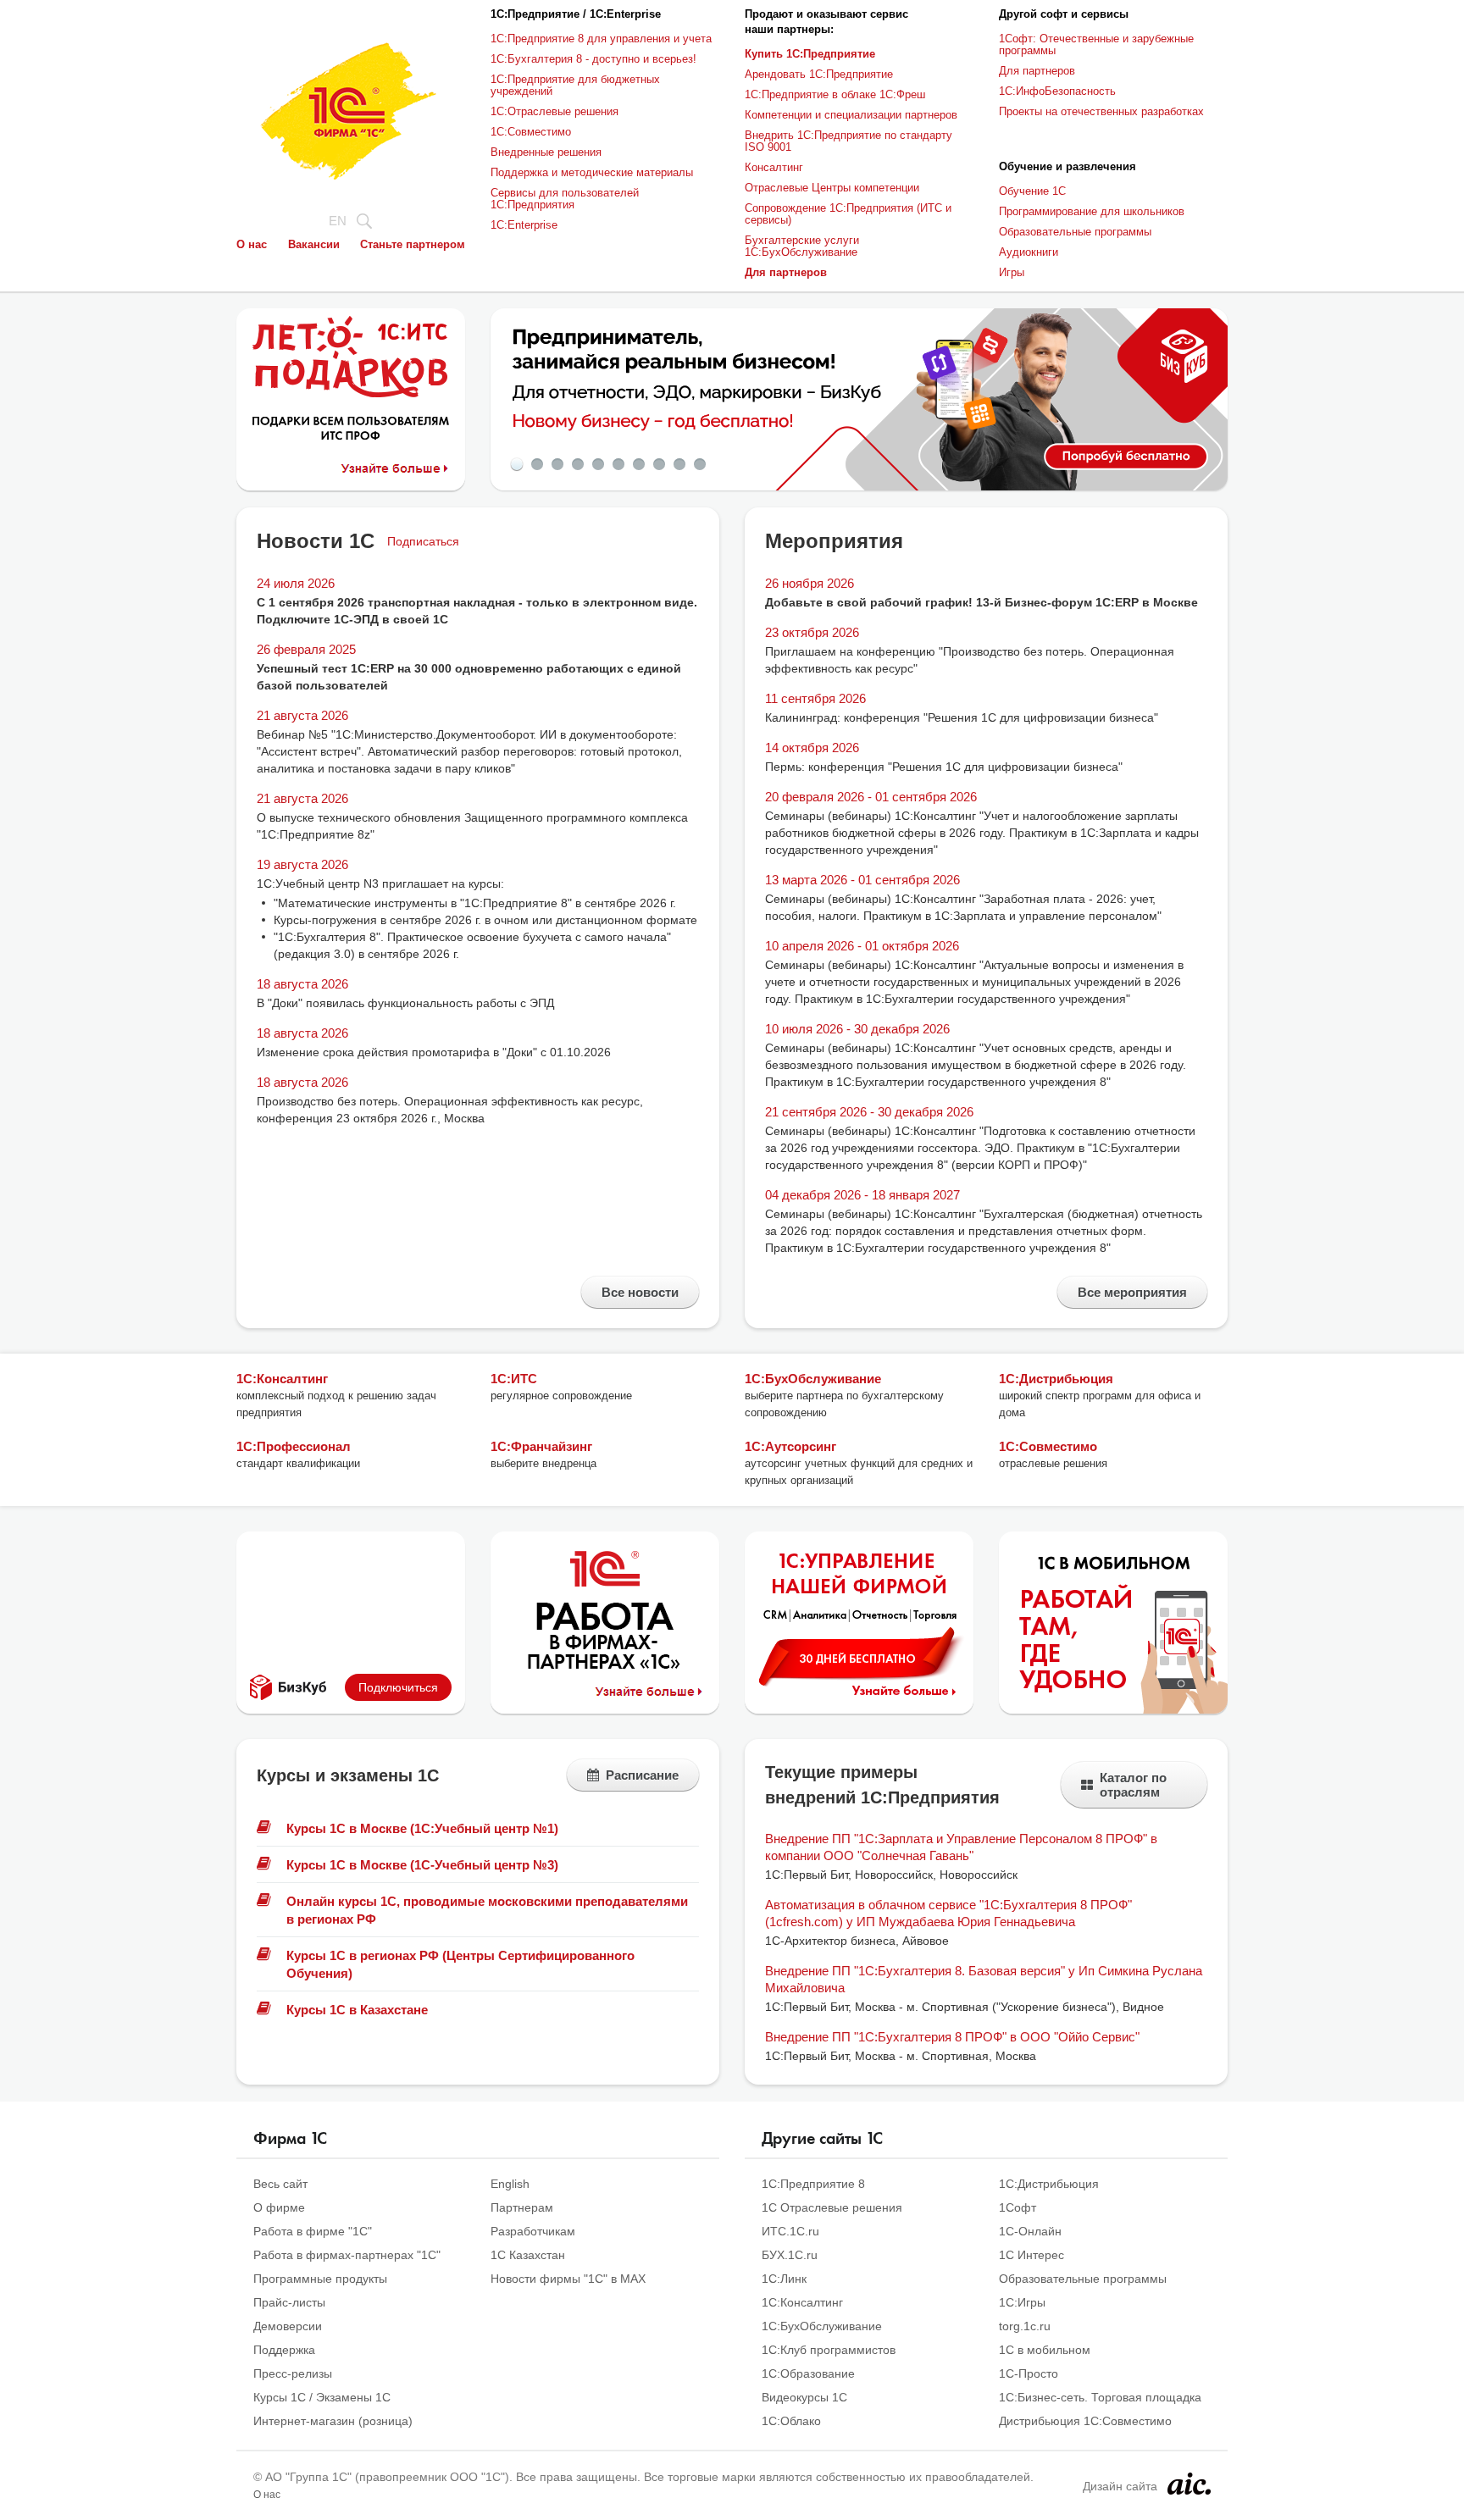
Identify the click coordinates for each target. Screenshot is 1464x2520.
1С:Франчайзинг (541, 1446)
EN (338, 221)
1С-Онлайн (1030, 2231)
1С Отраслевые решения (832, 2207)
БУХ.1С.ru (790, 2255)
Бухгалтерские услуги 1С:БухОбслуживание (802, 246)
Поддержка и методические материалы (592, 172)
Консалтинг (774, 167)
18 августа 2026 (302, 984)
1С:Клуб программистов (829, 2350)
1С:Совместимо (531, 132)
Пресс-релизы (293, 2373)
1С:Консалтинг (282, 1379)
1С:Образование (808, 2373)
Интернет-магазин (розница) (333, 2421)
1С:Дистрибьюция (1056, 1379)
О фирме (279, 2207)
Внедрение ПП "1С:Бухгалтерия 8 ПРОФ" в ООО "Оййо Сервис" (952, 2037)
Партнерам (522, 2207)
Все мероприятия (1132, 1292)
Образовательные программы (1075, 232)
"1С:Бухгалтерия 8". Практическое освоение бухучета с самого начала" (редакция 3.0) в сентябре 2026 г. (472, 945)
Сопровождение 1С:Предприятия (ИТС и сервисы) (848, 214)
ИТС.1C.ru (790, 2231)
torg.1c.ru (1025, 2326)
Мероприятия (834, 541)
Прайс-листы (289, 2302)
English (510, 2184)
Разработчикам (533, 2231)
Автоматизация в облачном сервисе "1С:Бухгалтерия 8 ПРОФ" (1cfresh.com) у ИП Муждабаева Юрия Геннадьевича (948, 1913)
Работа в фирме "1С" (313, 2231)
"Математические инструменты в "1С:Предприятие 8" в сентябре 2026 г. (475, 903)
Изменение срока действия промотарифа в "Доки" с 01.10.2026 (434, 1052)
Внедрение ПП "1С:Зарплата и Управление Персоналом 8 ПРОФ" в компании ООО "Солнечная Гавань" (961, 1847)
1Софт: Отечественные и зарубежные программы (1096, 44)
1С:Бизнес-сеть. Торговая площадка (1100, 2397)
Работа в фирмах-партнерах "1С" (347, 2255)
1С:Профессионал (294, 1446)
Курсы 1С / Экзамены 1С (322, 2397)
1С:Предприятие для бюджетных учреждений (575, 85)
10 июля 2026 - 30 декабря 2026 (857, 1029)
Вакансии (314, 244)
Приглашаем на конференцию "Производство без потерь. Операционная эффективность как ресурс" (970, 660)
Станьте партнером (413, 244)
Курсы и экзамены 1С (348, 1775)
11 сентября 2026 (815, 698)
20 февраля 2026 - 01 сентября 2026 (871, 797)
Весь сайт (280, 2184)
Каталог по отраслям (1133, 1785)
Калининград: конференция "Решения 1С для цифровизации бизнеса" (962, 717)
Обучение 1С (1032, 191)
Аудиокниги (1029, 252)
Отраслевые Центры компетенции (832, 188)
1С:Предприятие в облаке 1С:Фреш (835, 94)
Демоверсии (288, 2326)
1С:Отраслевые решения (555, 111)
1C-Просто (1029, 2373)
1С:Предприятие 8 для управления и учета (601, 39)
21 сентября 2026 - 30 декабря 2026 (869, 1112)
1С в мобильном (1045, 2350)
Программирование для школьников (1092, 211)
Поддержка (284, 2350)
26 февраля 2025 (306, 649)
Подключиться (398, 1687)
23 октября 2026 (812, 632)
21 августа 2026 (302, 715)
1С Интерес (1031, 2255)
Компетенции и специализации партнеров (851, 115)
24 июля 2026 (296, 583)
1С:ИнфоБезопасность (1057, 91)
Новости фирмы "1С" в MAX (568, 2279)
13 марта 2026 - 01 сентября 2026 (862, 880)
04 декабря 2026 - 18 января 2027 (862, 1195)
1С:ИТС (514, 1379)
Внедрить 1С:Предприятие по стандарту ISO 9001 (848, 141)
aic (1189, 2484)
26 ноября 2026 (810, 583)
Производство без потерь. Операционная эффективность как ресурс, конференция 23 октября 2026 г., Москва (450, 1110)
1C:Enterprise (524, 225)
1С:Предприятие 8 (813, 2184)
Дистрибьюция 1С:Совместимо (1085, 2421)
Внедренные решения (546, 152)
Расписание (642, 1775)
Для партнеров (1037, 71)
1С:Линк (784, 2279)
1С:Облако (791, 2421)
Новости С (316, 541)
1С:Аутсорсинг (790, 1446)
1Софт (1018, 2207)
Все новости (640, 1292)
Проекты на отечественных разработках (1101, 111)
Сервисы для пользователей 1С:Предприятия (565, 199)
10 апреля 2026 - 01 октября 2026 (862, 946)
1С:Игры (1022, 2302)
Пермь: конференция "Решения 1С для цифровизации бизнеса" (944, 767)
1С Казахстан (528, 2255)
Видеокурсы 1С (804, 2397)
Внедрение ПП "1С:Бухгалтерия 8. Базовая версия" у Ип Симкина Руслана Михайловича (984, 1979)
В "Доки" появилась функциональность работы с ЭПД (405, 1003)
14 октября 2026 (812, 748)
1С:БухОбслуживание (813, 1379)
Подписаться (423, 541)
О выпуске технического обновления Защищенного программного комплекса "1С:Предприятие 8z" (472, 826)
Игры (1012, 272)
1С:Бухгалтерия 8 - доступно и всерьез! (593, 59)
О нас (252, 244)
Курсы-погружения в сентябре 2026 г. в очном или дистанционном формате (485, 920)
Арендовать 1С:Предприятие (819, 74)
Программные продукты (320, 2279)
